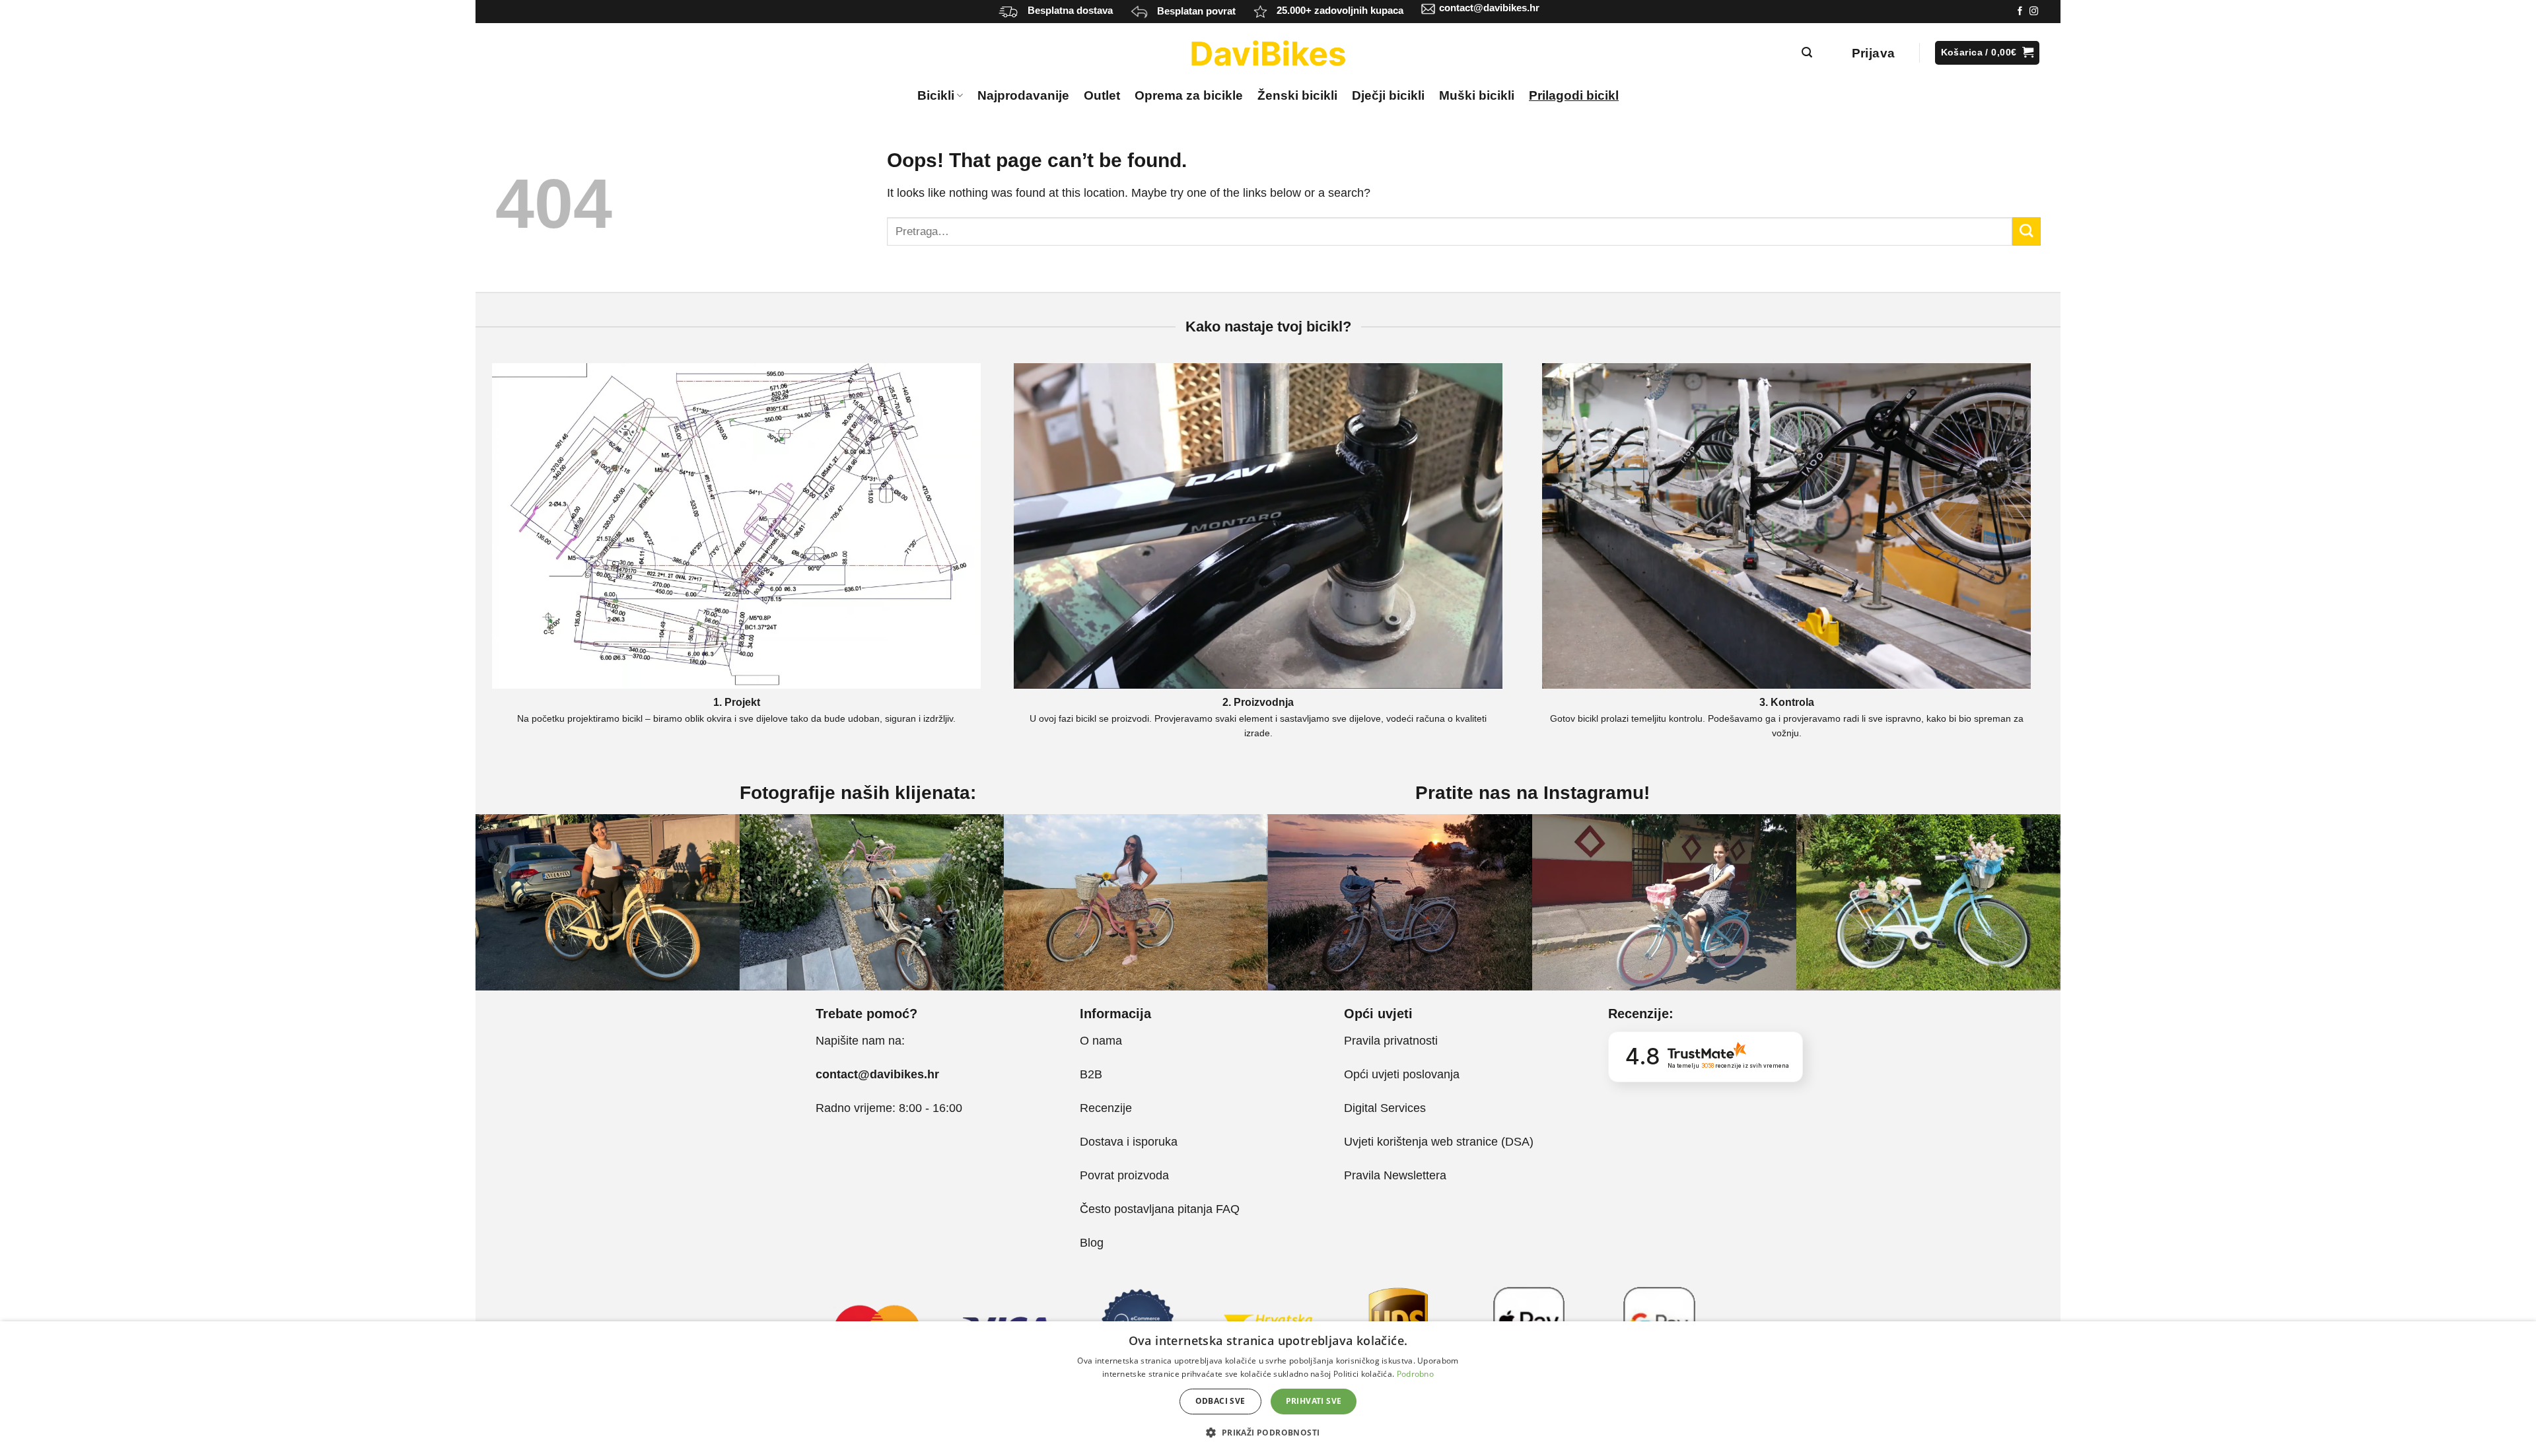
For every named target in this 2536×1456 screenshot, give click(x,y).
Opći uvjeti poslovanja (1402, 1074)
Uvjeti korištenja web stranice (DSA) (1439, 1142)
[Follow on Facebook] (2020, 12)
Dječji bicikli (1388, 95)
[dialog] (1268, 1389)
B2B (1091, 1074)
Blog (1092, 1243)
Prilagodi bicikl (1574, 95)
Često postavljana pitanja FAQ (1160, 1209)
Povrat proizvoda (1124, 1175)
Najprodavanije (1023, 95)
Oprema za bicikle (1189, 95)
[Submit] (2026, 231)
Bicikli (936, 95)
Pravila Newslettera (1395, 1175)
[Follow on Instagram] (2034, 12)
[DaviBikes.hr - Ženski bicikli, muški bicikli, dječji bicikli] (1268, 53)
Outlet (1102, 95)
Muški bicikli (1477, 95)
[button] (1268, 1432)
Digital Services (1387, 1108)
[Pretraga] (1807, 52)
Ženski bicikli (1297, 95)
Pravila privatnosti (1391, 1041)
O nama (1101, 1041)
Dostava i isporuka (1129, 1142)
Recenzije (1106, 1108)
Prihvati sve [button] (1314, 1401)
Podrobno (1415, 1374)
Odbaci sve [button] (1220, 1401)
